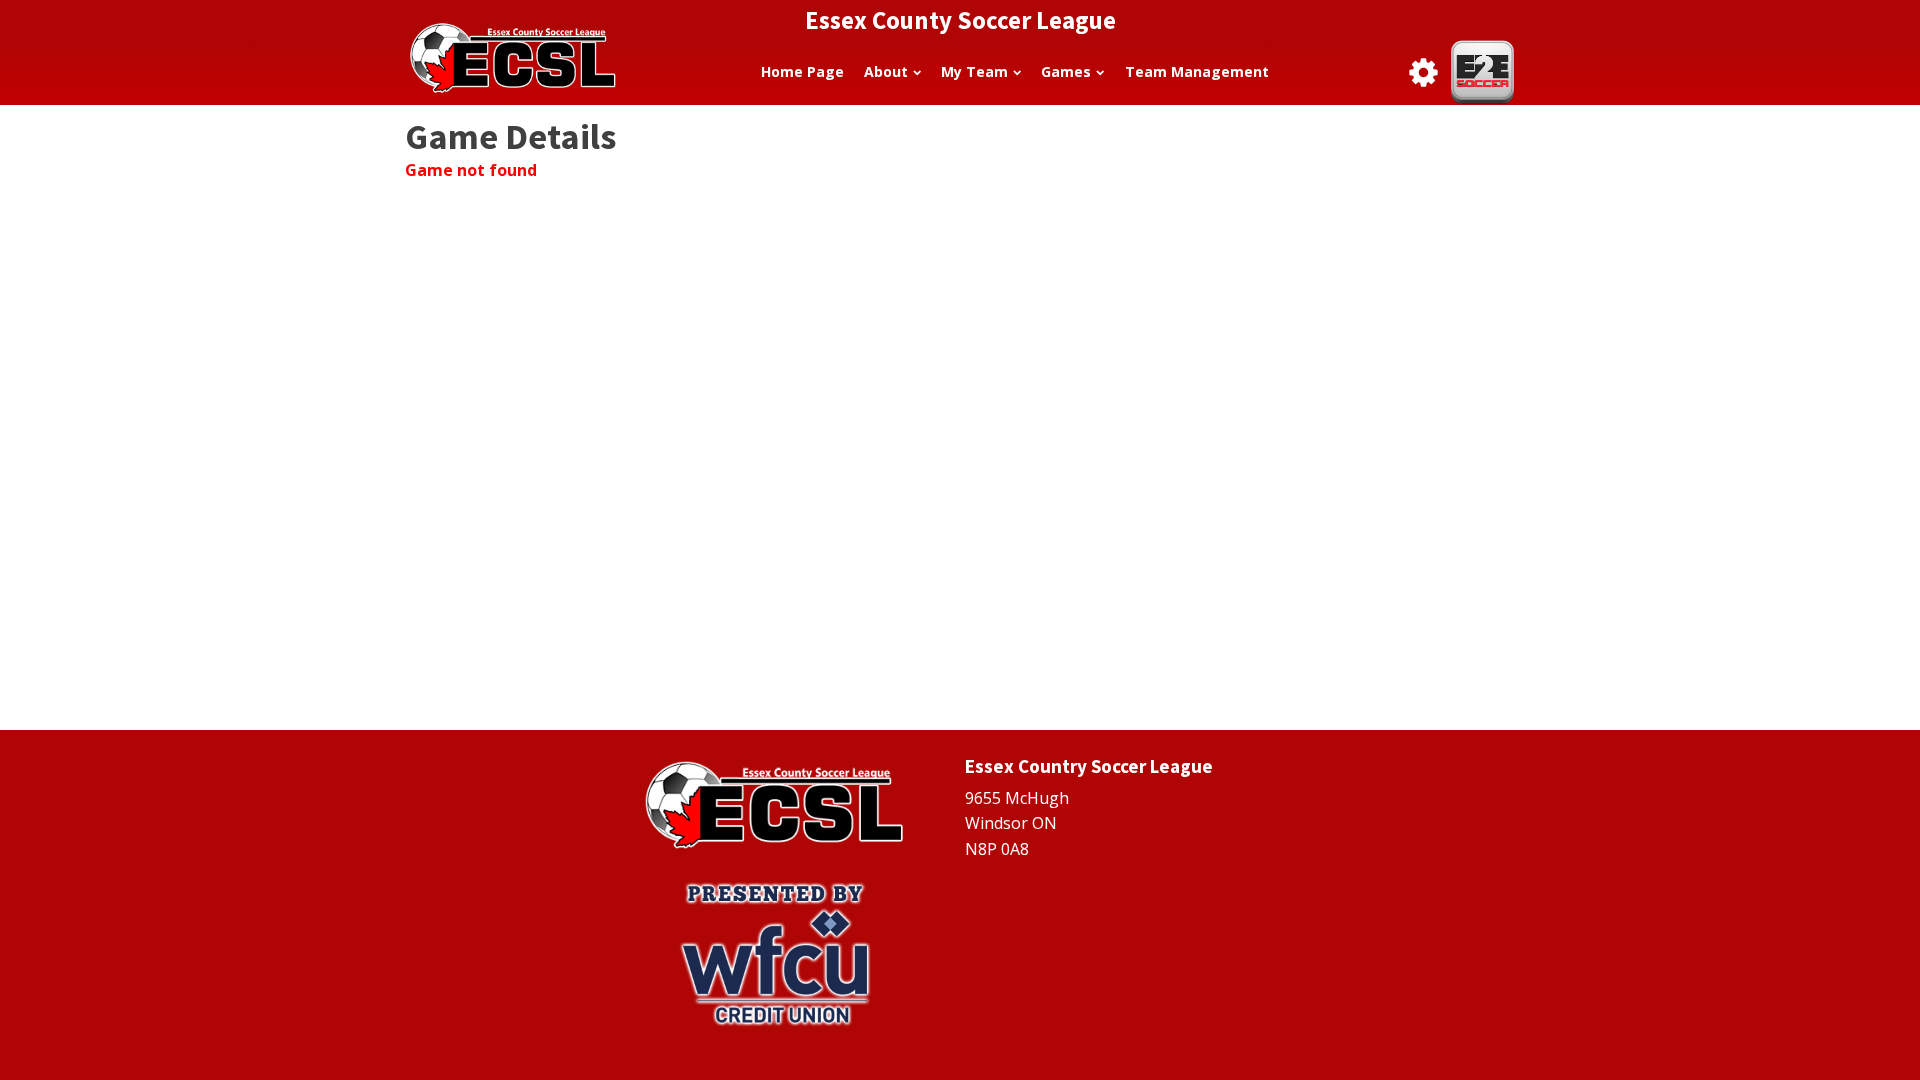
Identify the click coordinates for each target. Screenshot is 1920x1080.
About (886, 71)
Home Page (802, 71)
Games (1066, 71)
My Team (974, 71)
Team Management (1197, 71)
